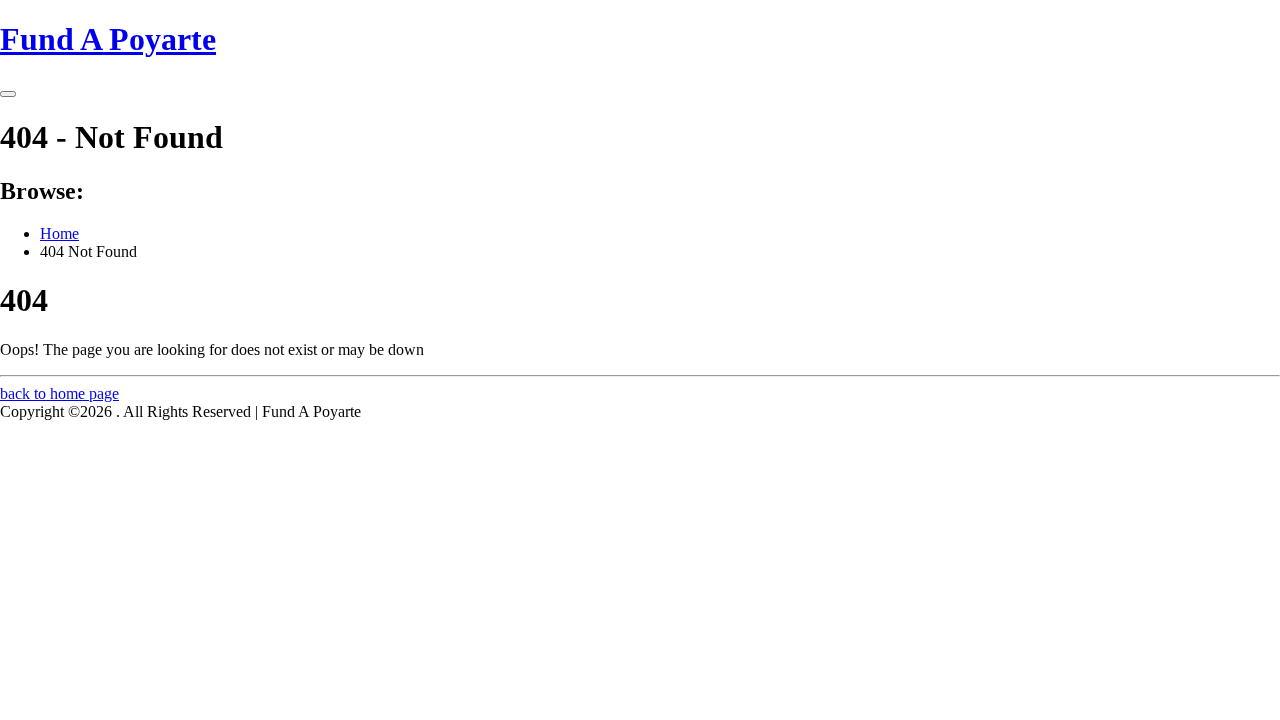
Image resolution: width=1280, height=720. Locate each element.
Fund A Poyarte (108, 39)
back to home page (59, 393)
